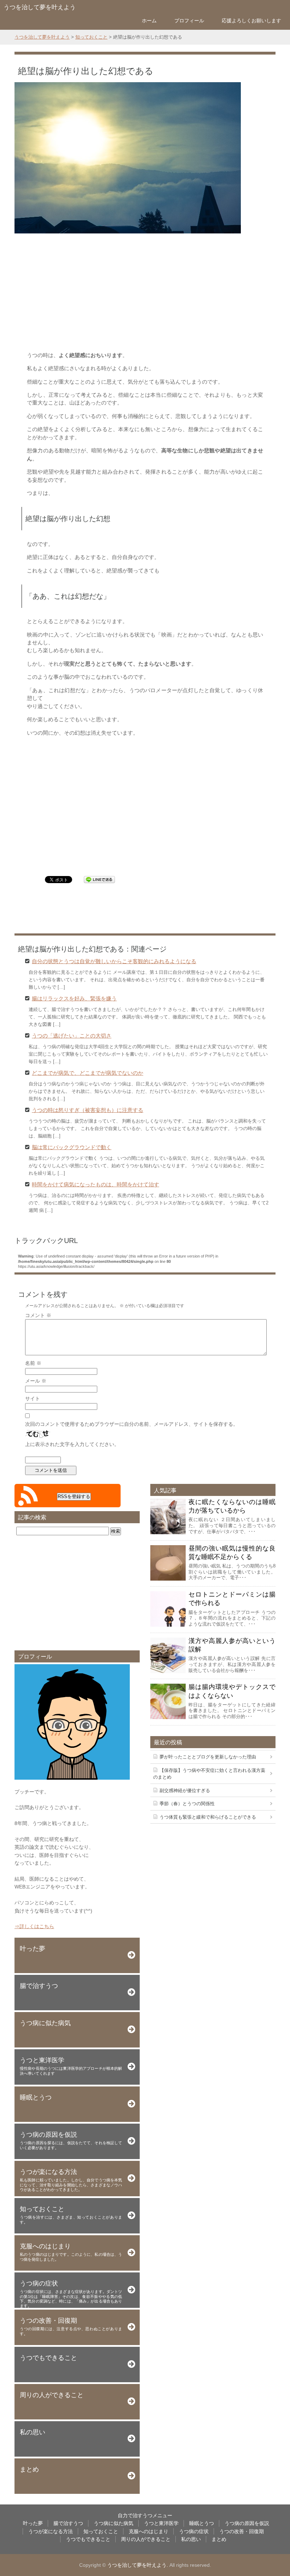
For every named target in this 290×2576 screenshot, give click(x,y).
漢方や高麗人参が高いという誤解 (232, 1645)
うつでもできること (88, 2539)
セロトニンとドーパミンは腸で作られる (232, 1599)
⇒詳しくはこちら (34, 1926)
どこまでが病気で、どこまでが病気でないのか (88, 1072)
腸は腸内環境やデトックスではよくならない (232, 1691)
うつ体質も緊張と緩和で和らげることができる (208, 1817)
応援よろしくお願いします (251, 21)
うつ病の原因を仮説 (247, 2523)
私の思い (191, 2539)
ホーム (149, 21)
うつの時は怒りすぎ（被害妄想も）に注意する (88, 1110)
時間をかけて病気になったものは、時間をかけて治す (95, 1184)
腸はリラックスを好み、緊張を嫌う (74, 998)
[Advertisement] (145, 291)
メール (36, 1381)
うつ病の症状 (194, 2531)
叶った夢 (33, 2523)
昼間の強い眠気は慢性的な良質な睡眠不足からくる (232, 1553)
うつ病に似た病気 (114, 2523)
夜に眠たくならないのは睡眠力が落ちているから (232, 1506)
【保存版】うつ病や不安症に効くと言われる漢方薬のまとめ (209, 1774)
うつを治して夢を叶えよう (40, 7)
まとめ (219, 2539)
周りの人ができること (146, 2539)
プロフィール (189, 21)
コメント (38, 1315)
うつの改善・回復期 (242, 2531)
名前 (33, 1363)
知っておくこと (101, 2531)
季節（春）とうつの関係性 (187, 1804)
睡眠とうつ (202, 2523)
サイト (33, 1399)
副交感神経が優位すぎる (185, 1790)
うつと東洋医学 (161, 2523)
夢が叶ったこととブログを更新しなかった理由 (208, 1757)
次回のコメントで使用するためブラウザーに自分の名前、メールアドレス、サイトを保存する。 (132, 1424)
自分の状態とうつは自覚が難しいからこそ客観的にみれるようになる (114, 961)
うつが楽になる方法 (51, 2531)
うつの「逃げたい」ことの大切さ (72, 1035)
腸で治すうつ (68, 2523)
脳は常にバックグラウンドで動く (72, 1147)
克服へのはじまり (149, 2531)
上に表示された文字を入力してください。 (72, 1444)
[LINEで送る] (99, 879)
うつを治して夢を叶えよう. (138, 2565)
